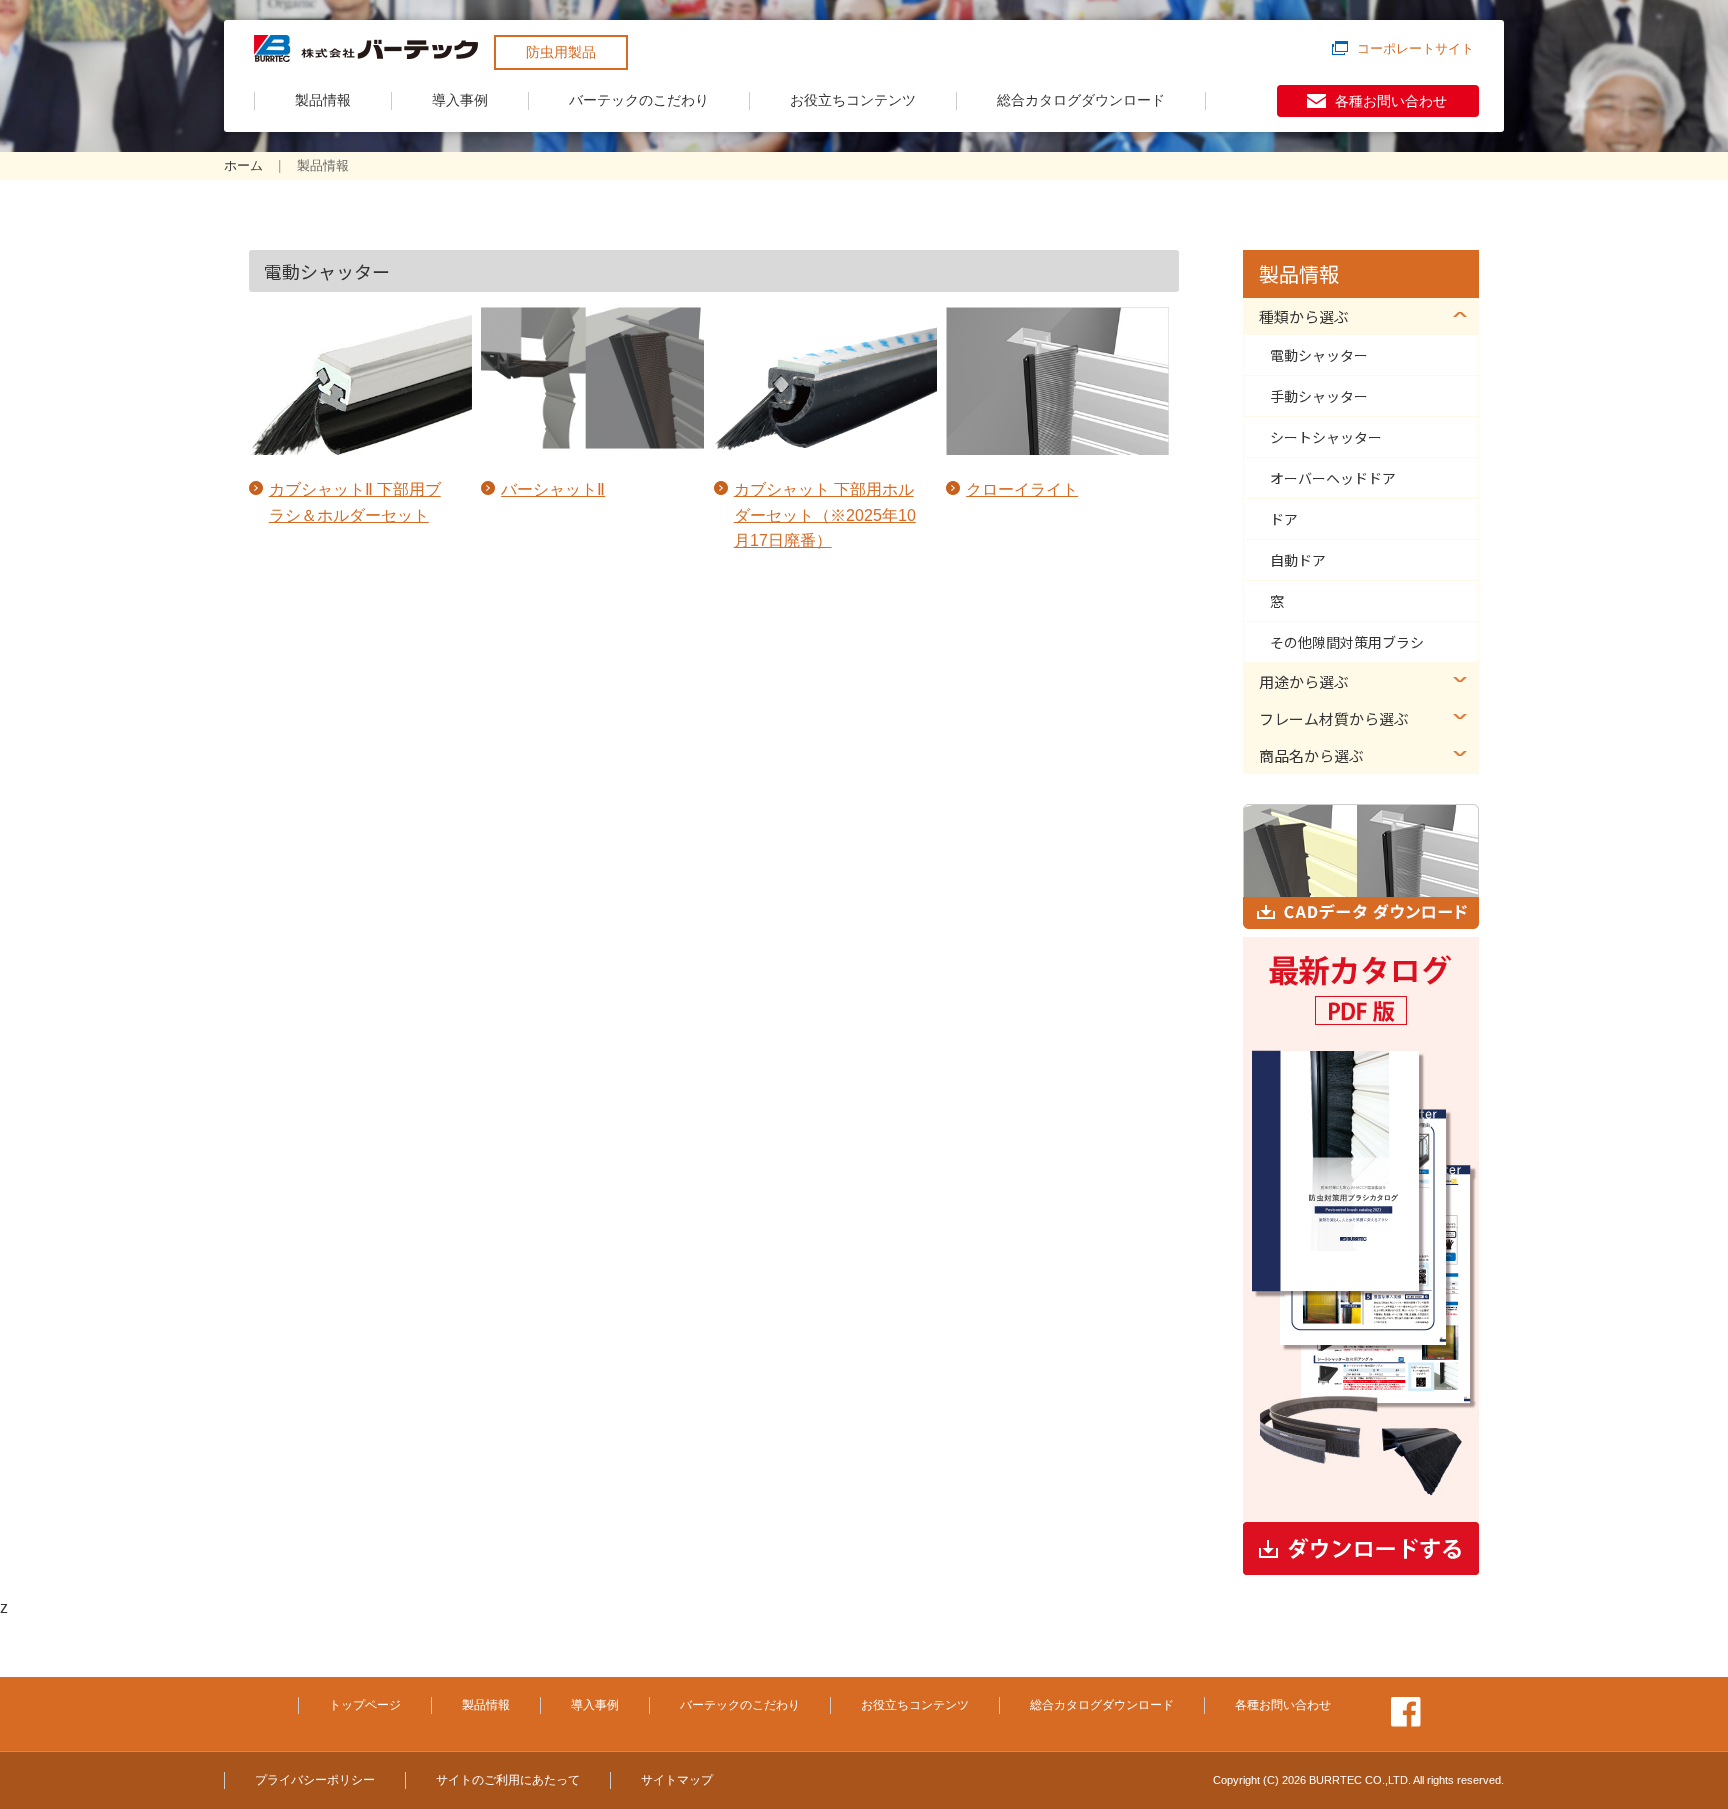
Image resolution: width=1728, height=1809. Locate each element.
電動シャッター (1319, 355)
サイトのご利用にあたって (508, 1780)
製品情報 (323, 100)
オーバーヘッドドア (1333, 478)
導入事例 (460, 100)
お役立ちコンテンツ (853, 100)
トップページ (365, 1705)
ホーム (243, 165)
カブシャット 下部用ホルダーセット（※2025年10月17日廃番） (825, 515)
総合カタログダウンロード (1081, 100)
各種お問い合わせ (1391, 101)
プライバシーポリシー (315, 1780)
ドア (1284, 519)
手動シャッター (1319, 396)
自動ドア (1298, 560)
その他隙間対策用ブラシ (1347, 642)
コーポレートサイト (1415, 48)
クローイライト (1022, 489)
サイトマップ (677, 1780)
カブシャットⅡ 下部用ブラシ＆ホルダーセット (355, 502)
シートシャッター (1326, 437)
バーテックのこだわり (639, 100)
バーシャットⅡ (553, 489)
